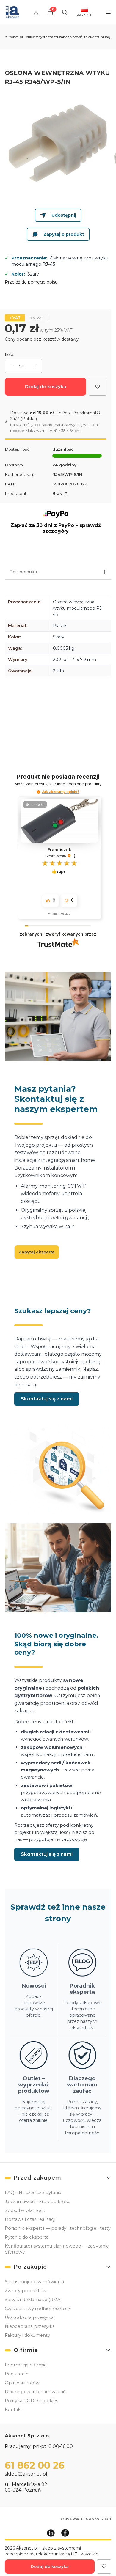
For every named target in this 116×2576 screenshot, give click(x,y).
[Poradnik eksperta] (83, 1990)
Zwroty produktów (26, 2291)
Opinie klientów (22, 2383)
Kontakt (14, 2410)
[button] (39, 792)
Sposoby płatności (25, 2210)
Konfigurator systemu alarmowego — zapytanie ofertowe (57, 2249)
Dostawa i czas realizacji (30, 2219)
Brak (58, 493)
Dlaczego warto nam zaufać (35, 2392)
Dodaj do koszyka (46, 387)
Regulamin (17, 2374)
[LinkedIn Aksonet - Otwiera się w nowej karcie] (51, 2533)
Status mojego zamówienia (34, 2282)
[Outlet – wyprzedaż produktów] (34, 2089)
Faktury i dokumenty (27, 2335)
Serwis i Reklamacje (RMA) (33, 2300)
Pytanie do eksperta (27, 2237)
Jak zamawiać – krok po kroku (38, 2202)
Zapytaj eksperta (37, 1252)
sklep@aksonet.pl (26, 2474)
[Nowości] (34, 1990)
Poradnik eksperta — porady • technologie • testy (58, 2228)
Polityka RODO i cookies (31, 2401)
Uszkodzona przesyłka (29, 2317)
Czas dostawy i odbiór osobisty (38, 2309)
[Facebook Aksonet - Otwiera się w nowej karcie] (65, 2533)
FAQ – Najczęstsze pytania (33, 2193)
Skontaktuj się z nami (47, 1399)
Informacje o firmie (26, 2365)
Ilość (10, 355)
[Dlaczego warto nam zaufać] (83, 2089)
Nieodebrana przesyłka (30, 2326)
